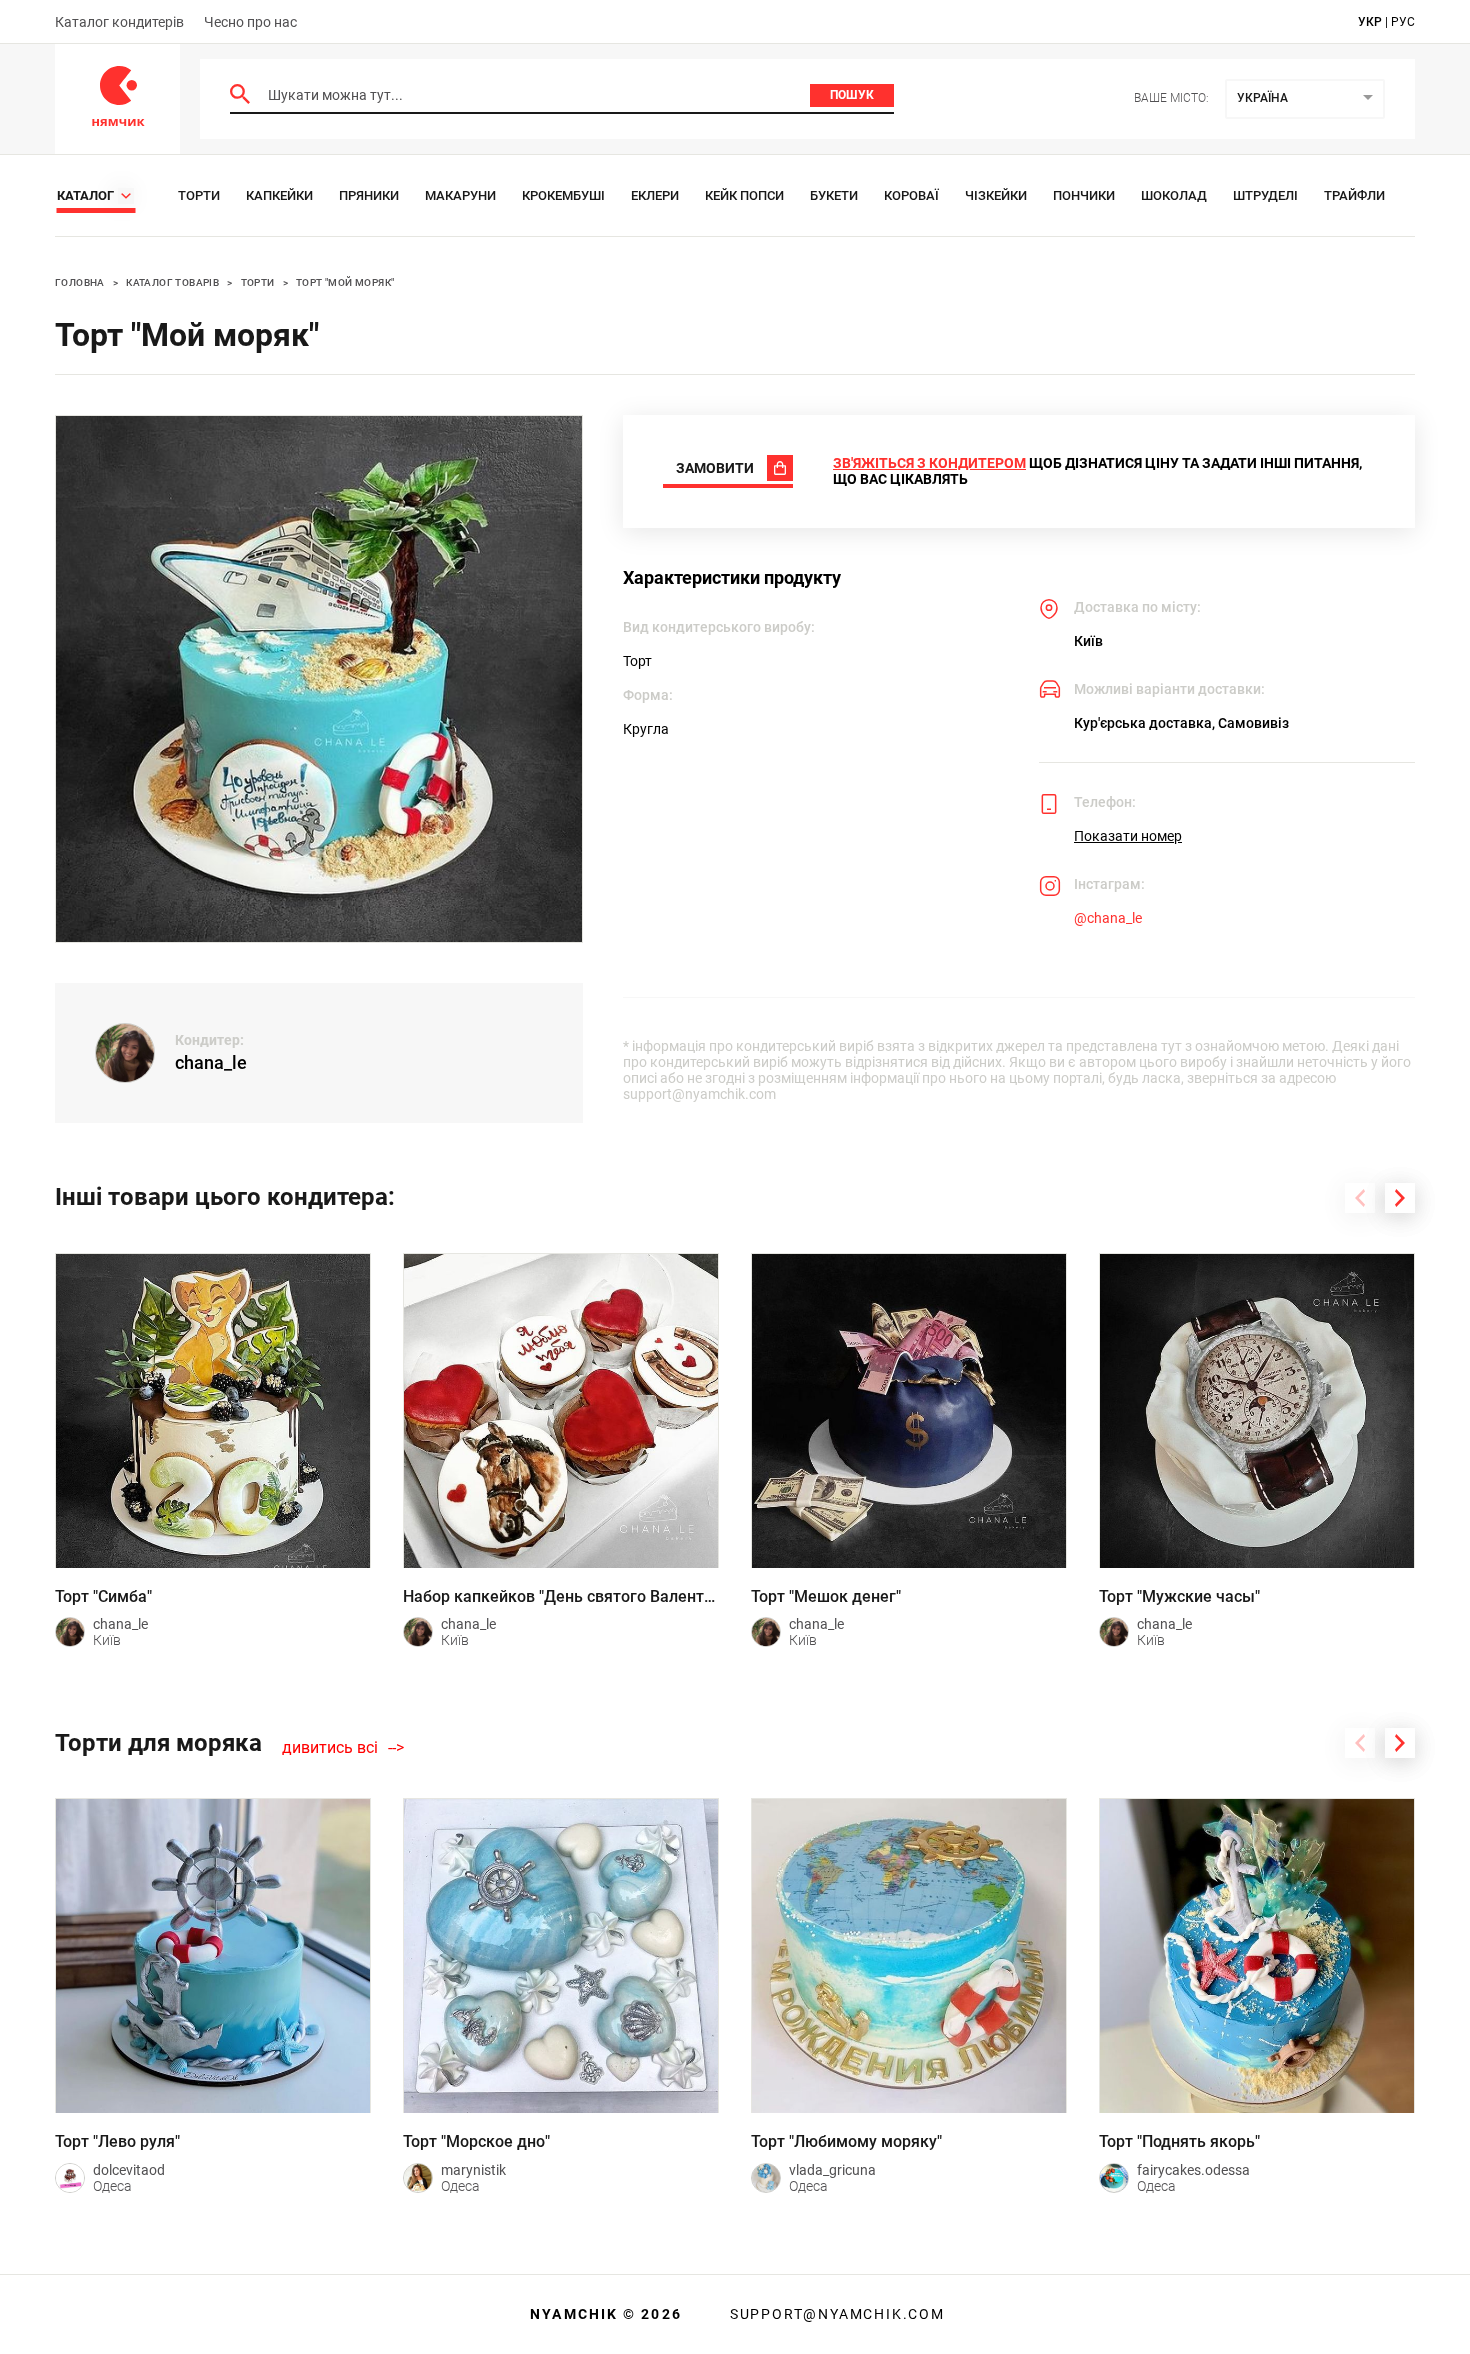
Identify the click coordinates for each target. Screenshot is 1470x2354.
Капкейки (279, 195)
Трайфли (1354, 195)
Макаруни (460, 195)
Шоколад (1174, 195)
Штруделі (1265, 195)
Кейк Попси (744, 195)
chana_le (211, 1062)
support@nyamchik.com (835, 2314)
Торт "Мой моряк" (345, 282)
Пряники (369, 195)
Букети (834, 195)
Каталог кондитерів (119, 22)
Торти (199, 195)
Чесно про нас (250, 22)
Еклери (655, 195)
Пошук (852, 95)
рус (1403, 22)
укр (1370, 22)
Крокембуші (563, 195)
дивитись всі (330, 1748)
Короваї (911, 195)
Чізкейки (996, 195)
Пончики (1084, 195)
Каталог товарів (172, 282)
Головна (80, 282)
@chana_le (1108, 918)
